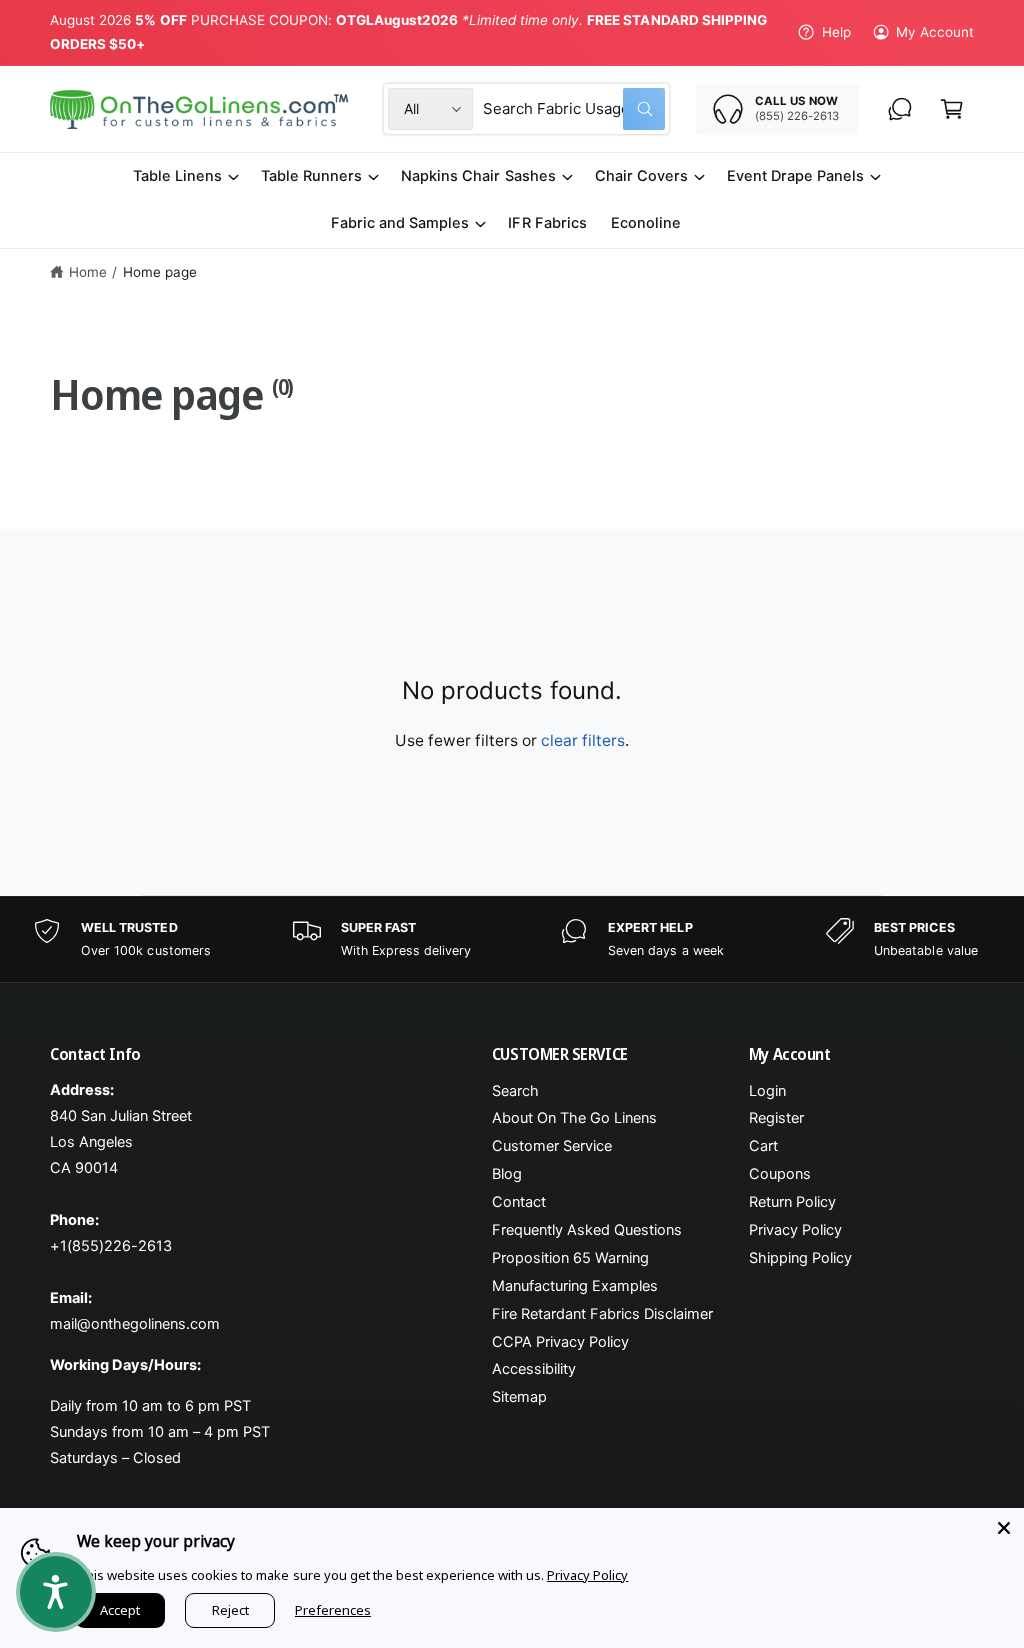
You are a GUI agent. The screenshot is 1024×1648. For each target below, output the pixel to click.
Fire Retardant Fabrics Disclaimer (603, 1314)
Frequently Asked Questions (587, 1230)
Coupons (780, 1174)
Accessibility (534, 1369)
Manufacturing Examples (575, 1286)
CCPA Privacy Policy (560, 1342)
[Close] (1004, 1528)
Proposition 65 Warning (570, 1258)
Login (767, 1091)
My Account (935, 32)
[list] (512, 939)
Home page (160, 272)
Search (515, 1091)
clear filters (583, 740)
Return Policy (792, 1202)
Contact (519, 1202)
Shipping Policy (800, 1258)
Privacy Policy (795, 1230)
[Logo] (200, 110)
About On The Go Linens (574, 1118)
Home (88, 272)
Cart (763, 1146)
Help (836, 32)
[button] (952, 109)
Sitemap (519, 1397)
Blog (507, 1174)
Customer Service (552, 1146)
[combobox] (574, 109)
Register (776, 1118)
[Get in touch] (900, 109)
